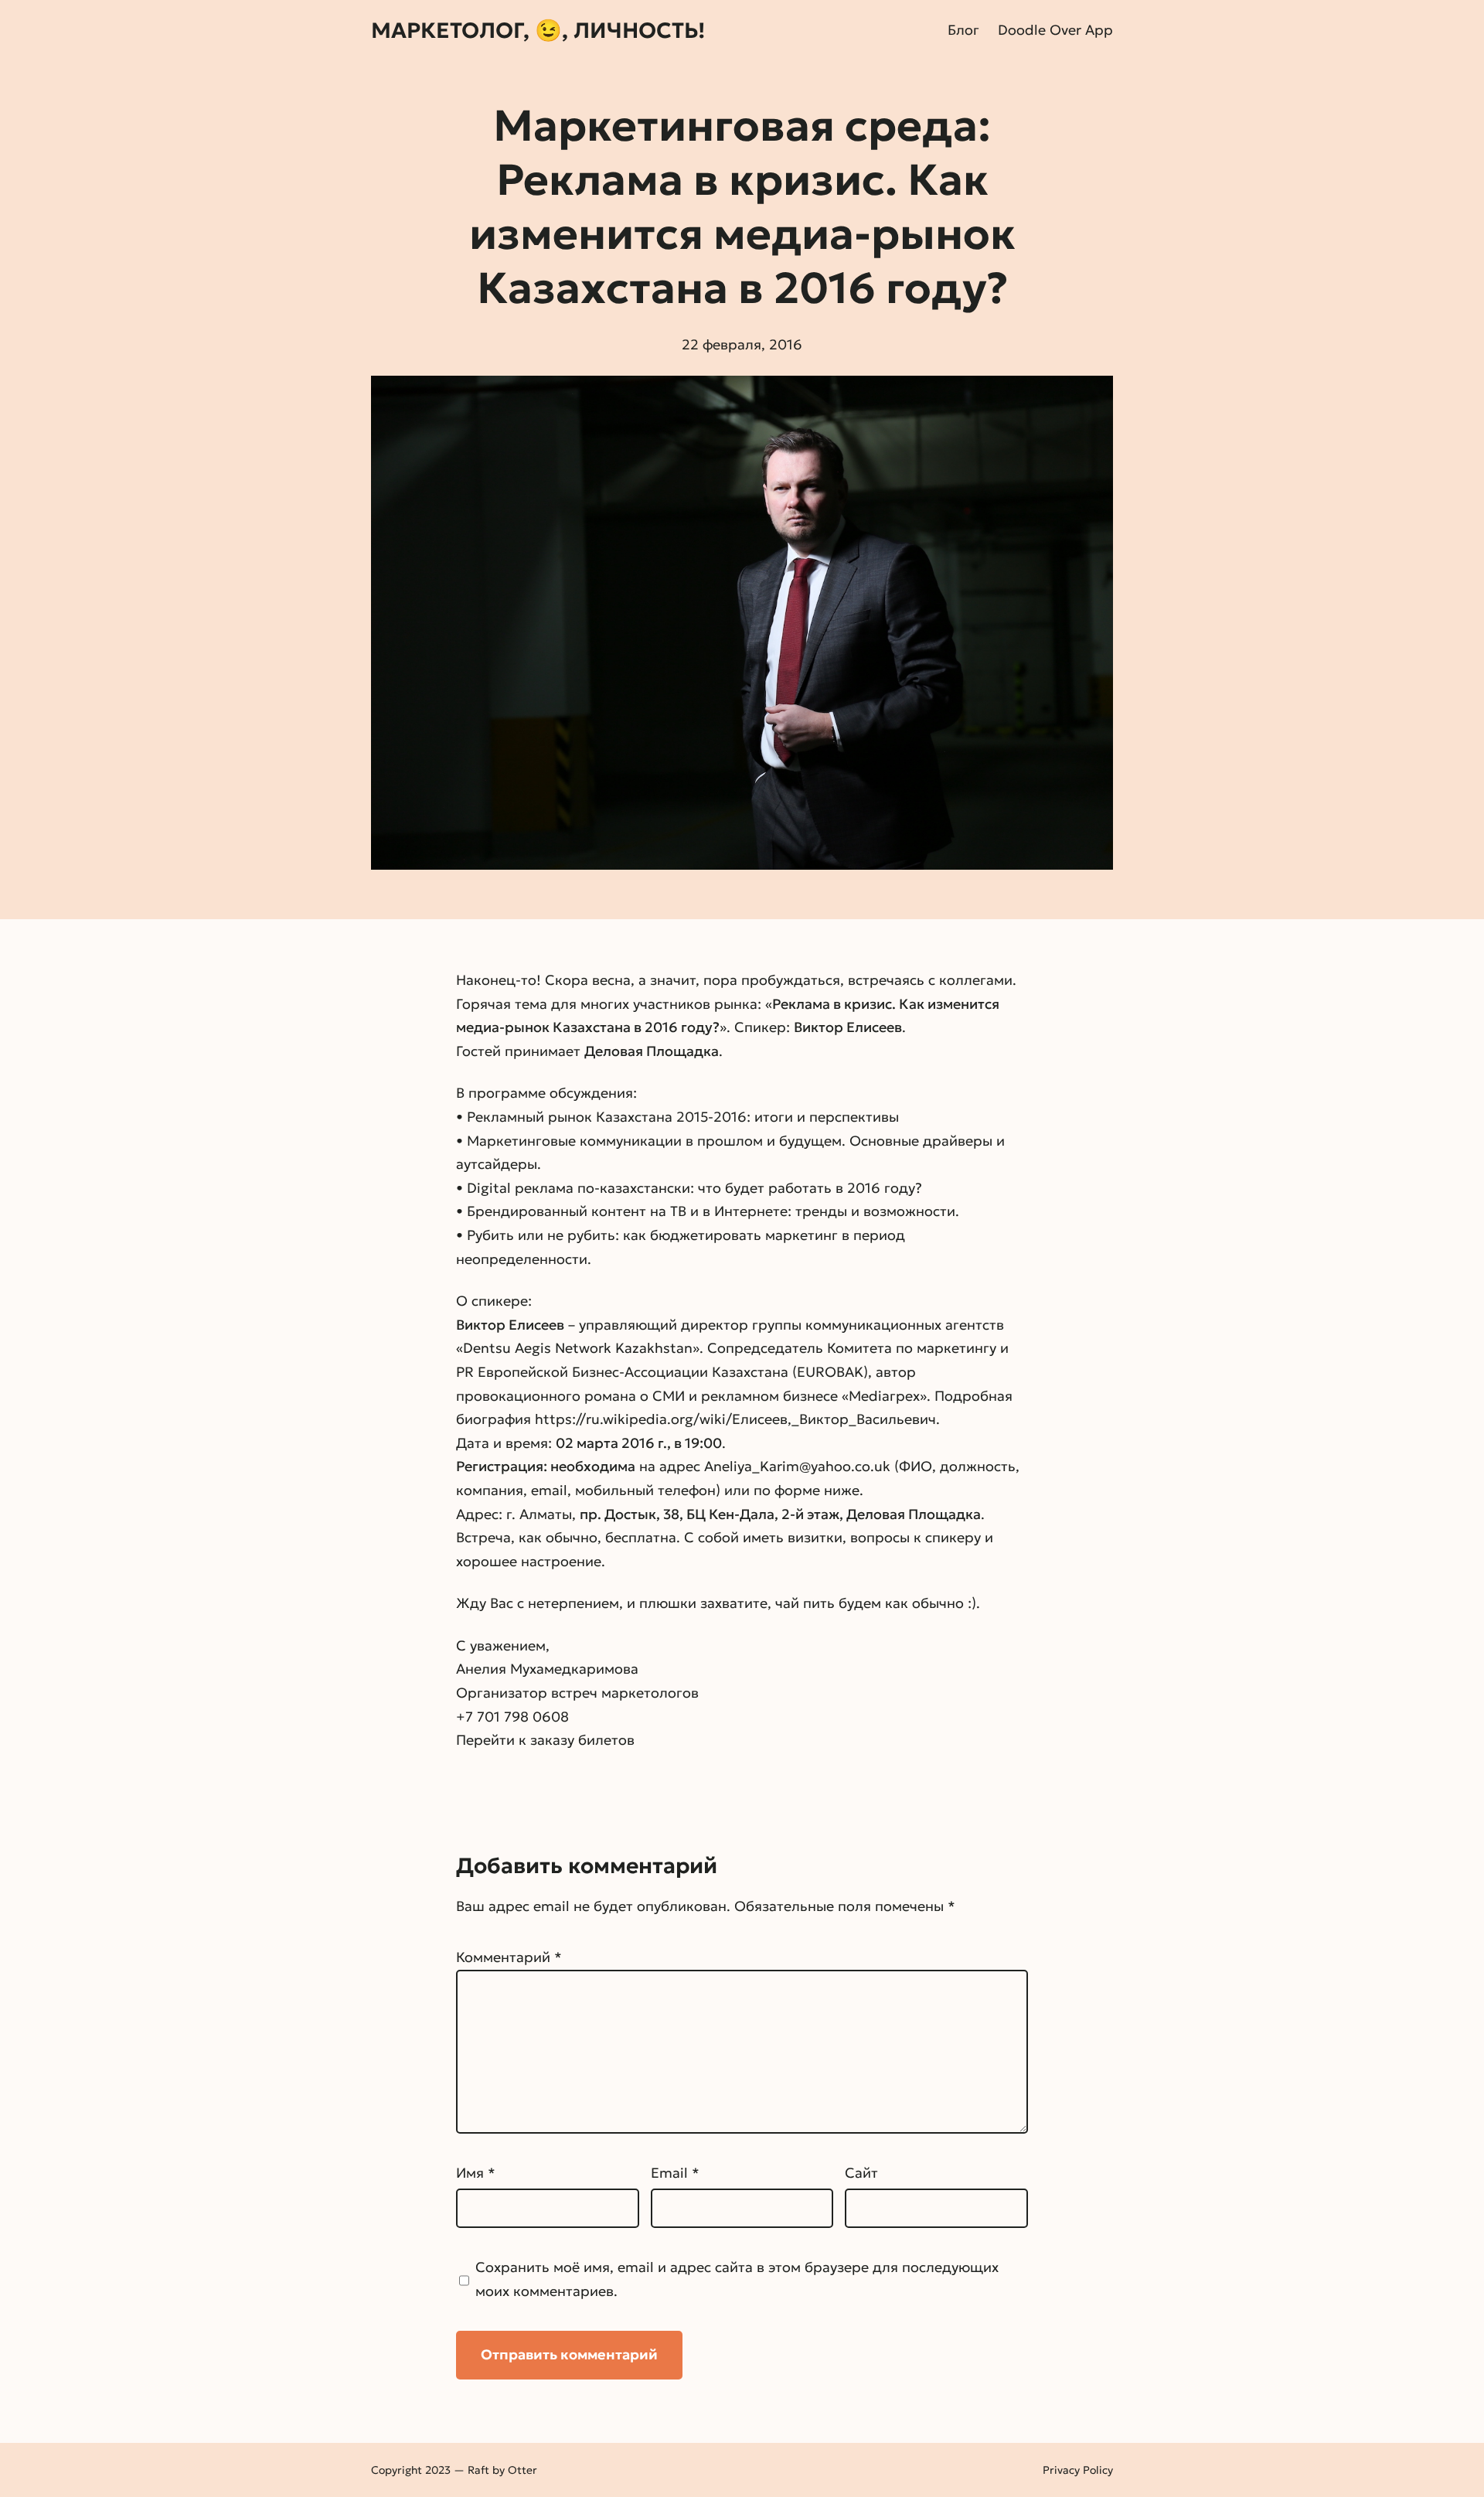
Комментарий (509, 1957)
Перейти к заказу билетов (545, 1740)
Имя (476, 2173)
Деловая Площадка (652, 1051)
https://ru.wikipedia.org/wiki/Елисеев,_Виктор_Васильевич (735, 1419)
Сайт (861, 2173)
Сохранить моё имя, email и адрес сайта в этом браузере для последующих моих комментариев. (737, 2279)
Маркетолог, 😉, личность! (538, 31)
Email (675, 2173)
